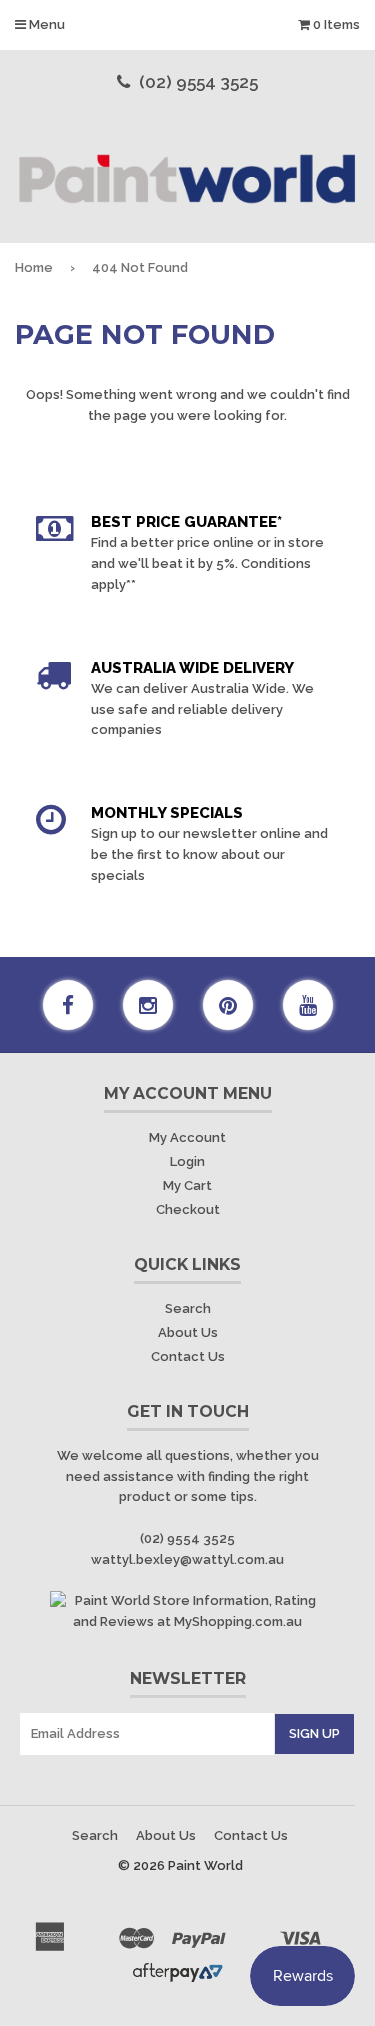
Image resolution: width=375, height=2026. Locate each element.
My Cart (187, 1185)
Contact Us (188, 1356)
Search (188, 1308)
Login (187, 1161)
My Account (187, 1137)
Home (34, 267)
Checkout (188, 1209)
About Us (188, 1332)
